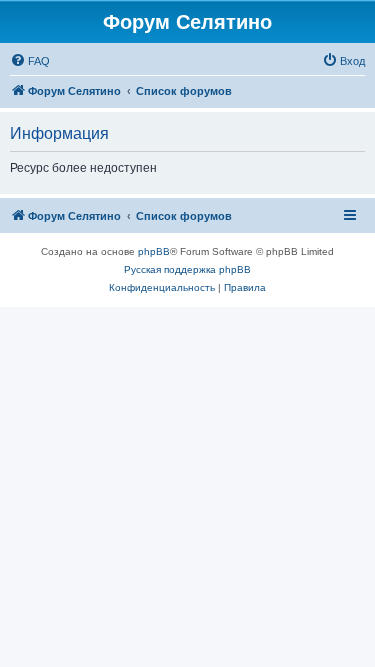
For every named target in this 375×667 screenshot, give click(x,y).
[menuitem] (30, 61)
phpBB (154, 251)
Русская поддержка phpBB (187, 269)
